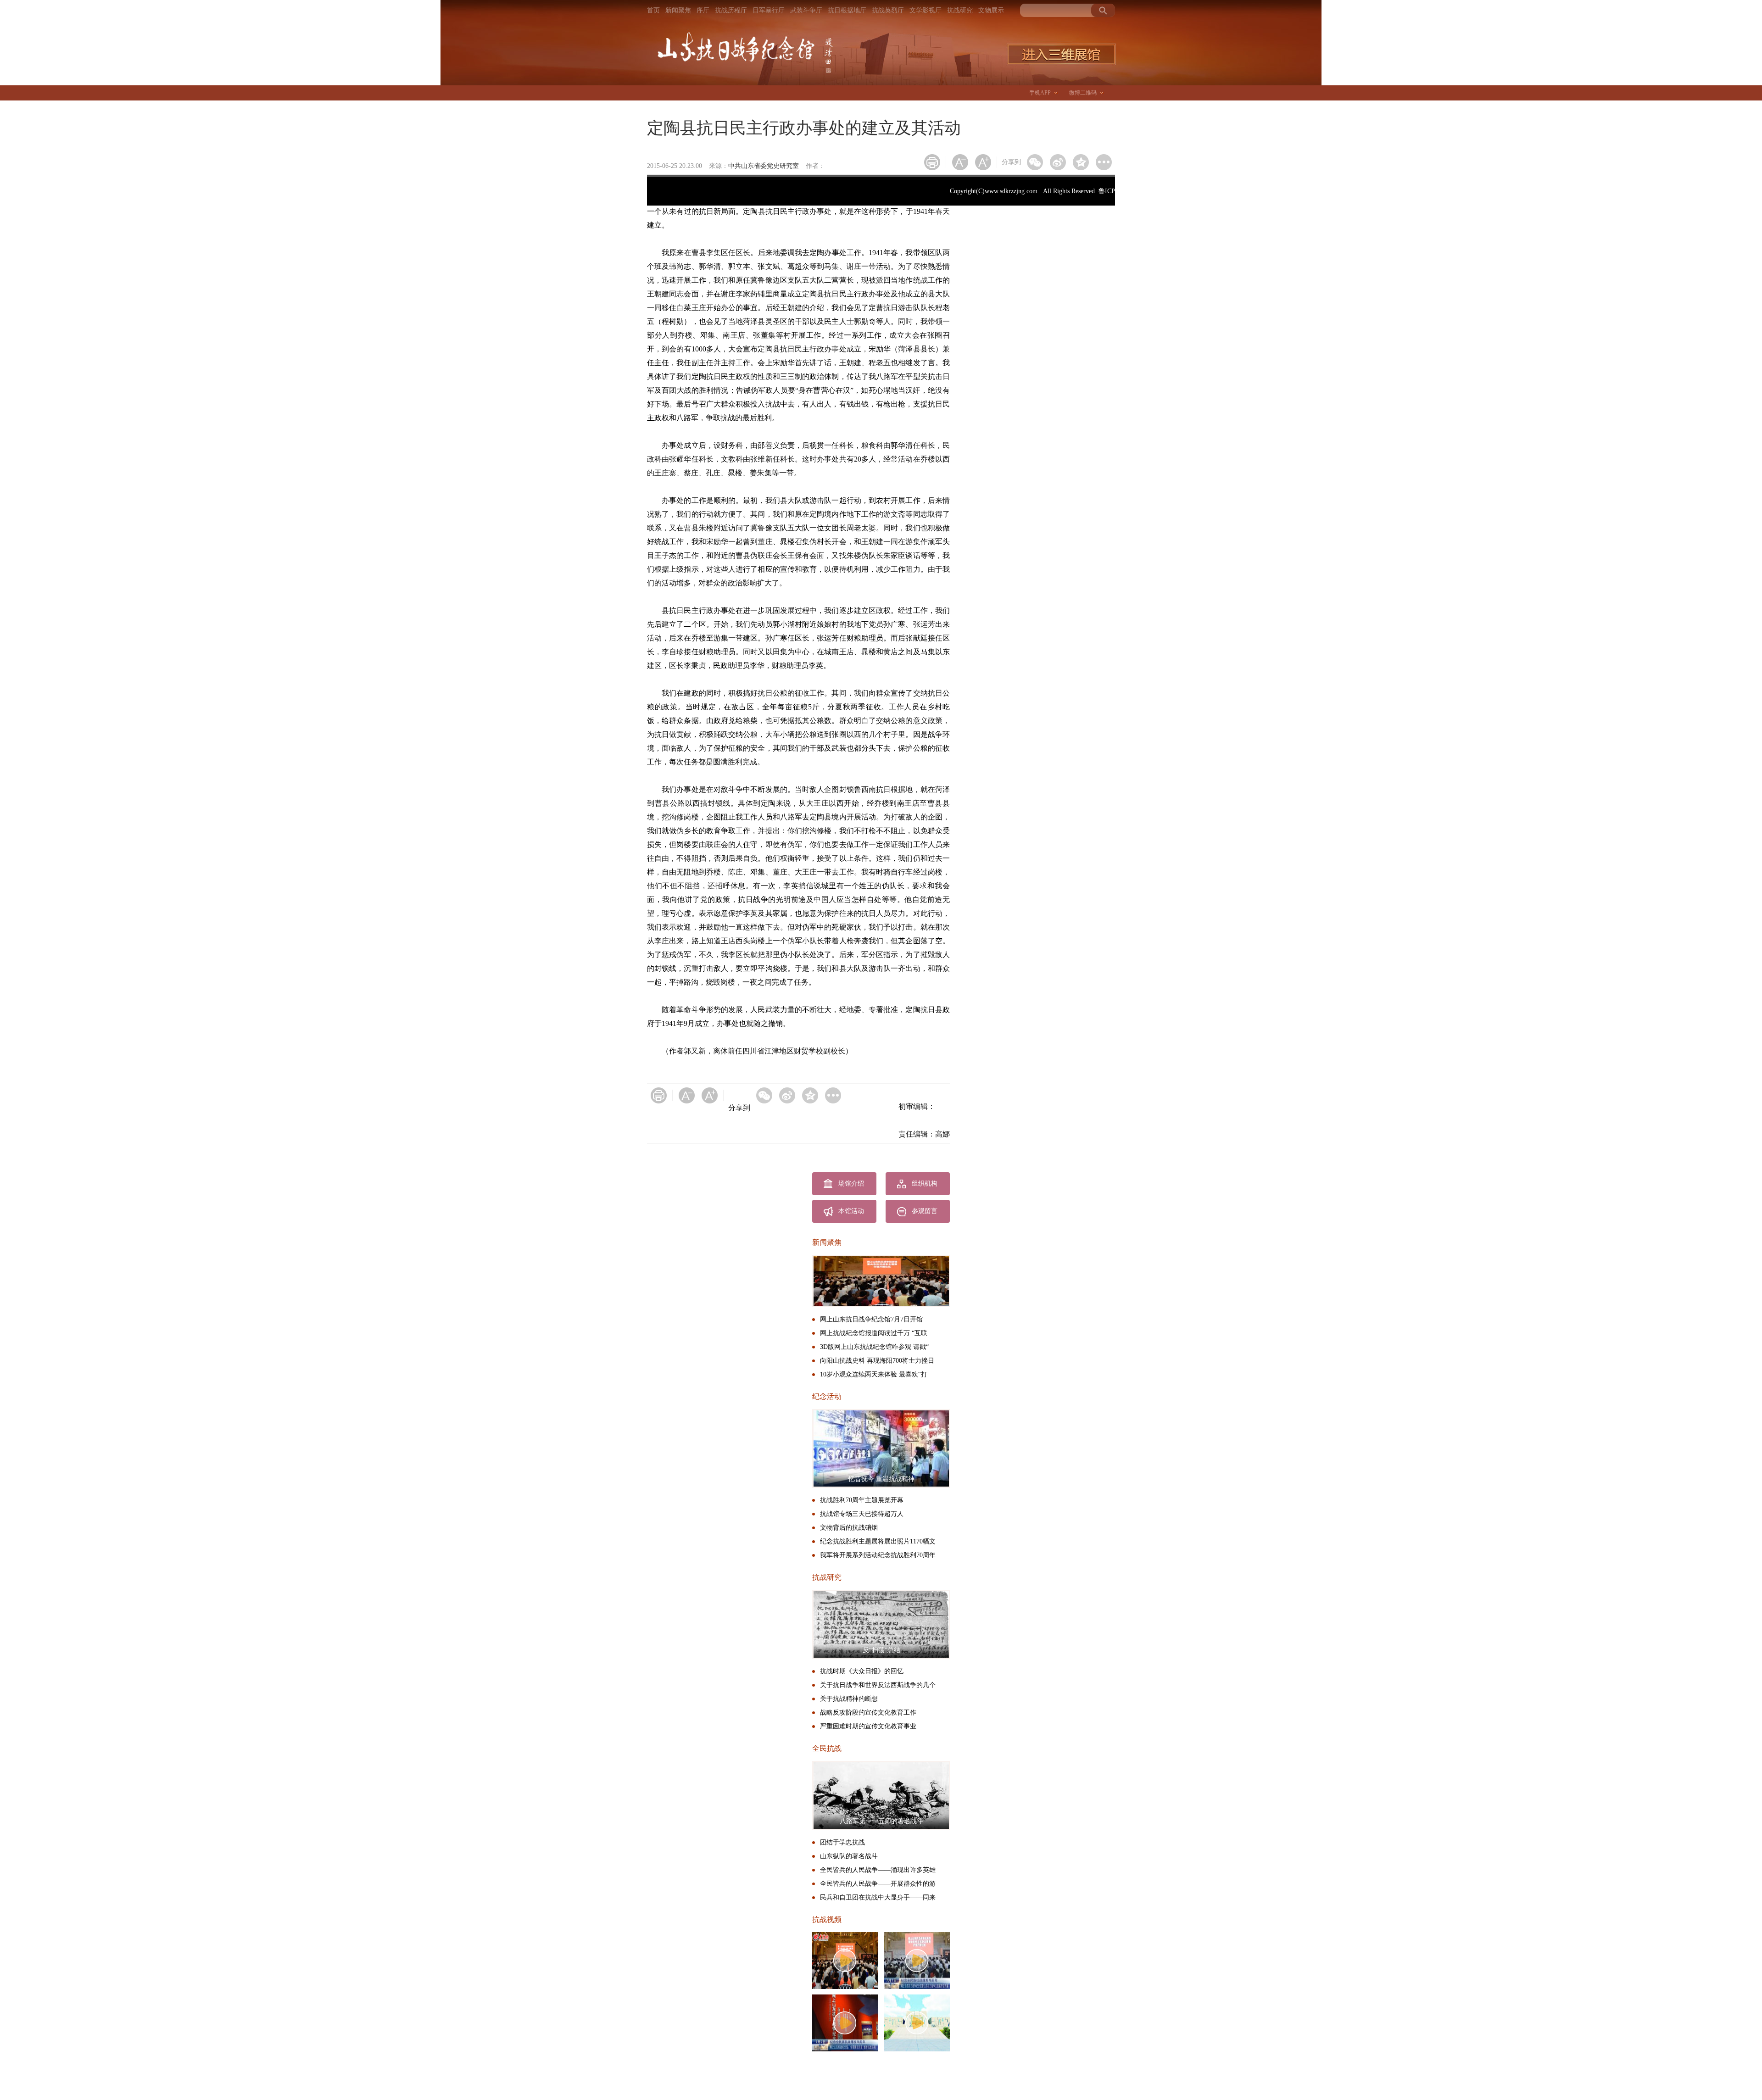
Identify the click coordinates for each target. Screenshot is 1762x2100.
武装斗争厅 (806, 10)
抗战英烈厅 (888, 10)
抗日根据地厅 (847, 10)
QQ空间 (1081, 162)
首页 (653, 10)
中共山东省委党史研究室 (764, 166)
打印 (932, 162)
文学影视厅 (926, 10)
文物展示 (991, 10)
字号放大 (983, 162)
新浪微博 (1058, 162)
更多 (1104, 162)
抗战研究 (960, 10)
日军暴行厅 (769, 10)
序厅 (703, 10)
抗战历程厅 (731, 10)
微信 (1035, 162)
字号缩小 (960, 162)
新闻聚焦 (678, 10)
